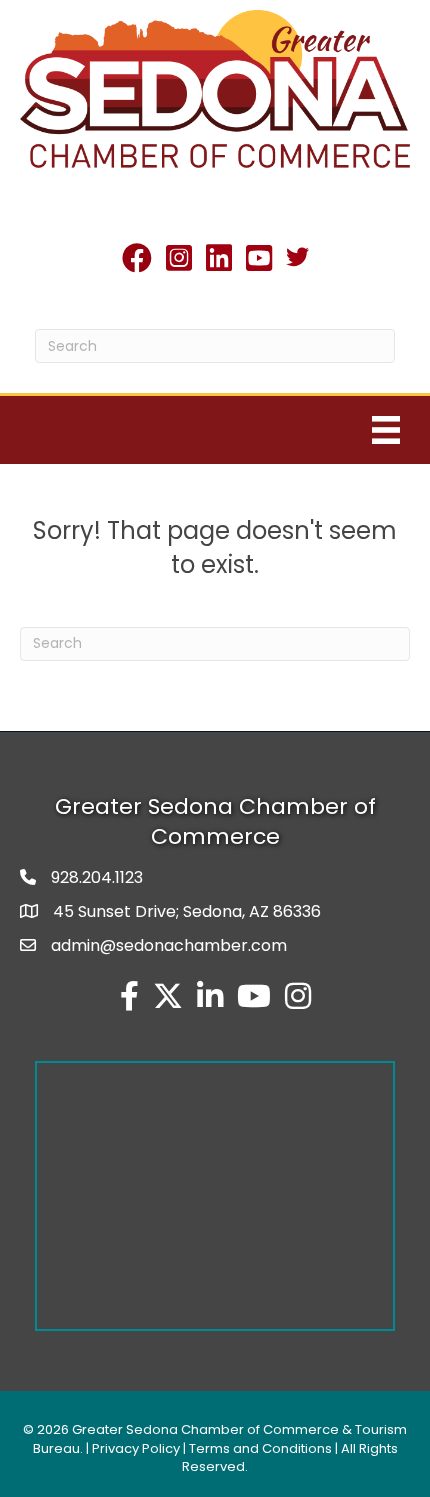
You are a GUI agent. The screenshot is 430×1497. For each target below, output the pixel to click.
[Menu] (386, 430)
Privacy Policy (136, 1448)
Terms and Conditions (260, 1448)
